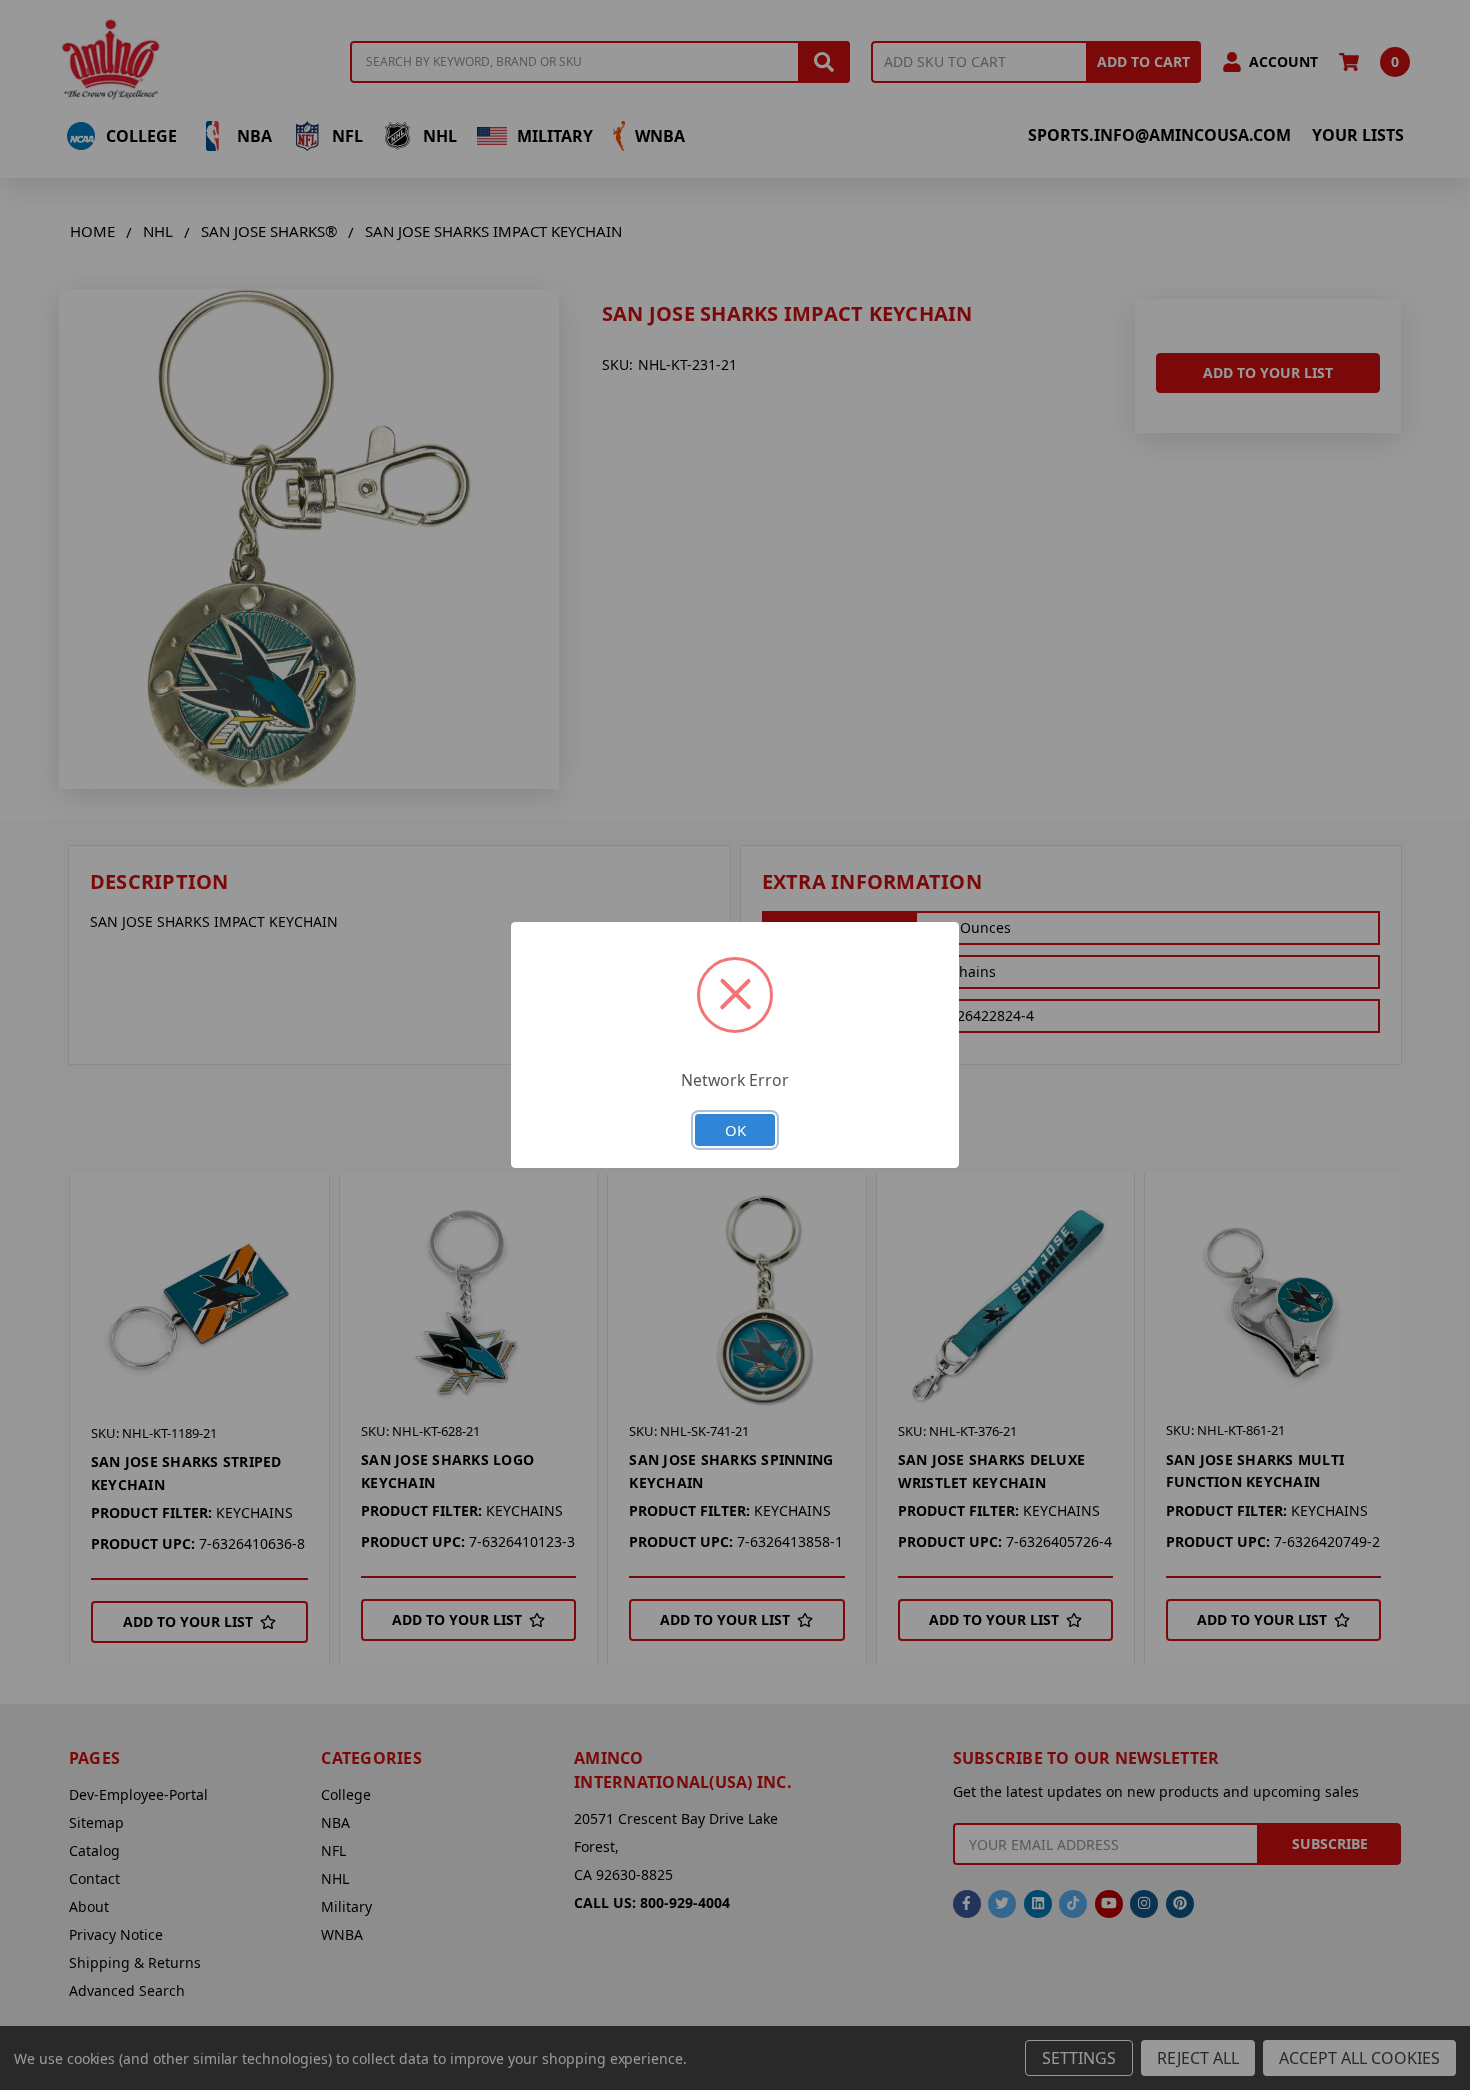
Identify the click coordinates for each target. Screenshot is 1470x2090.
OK (735, 1130)
